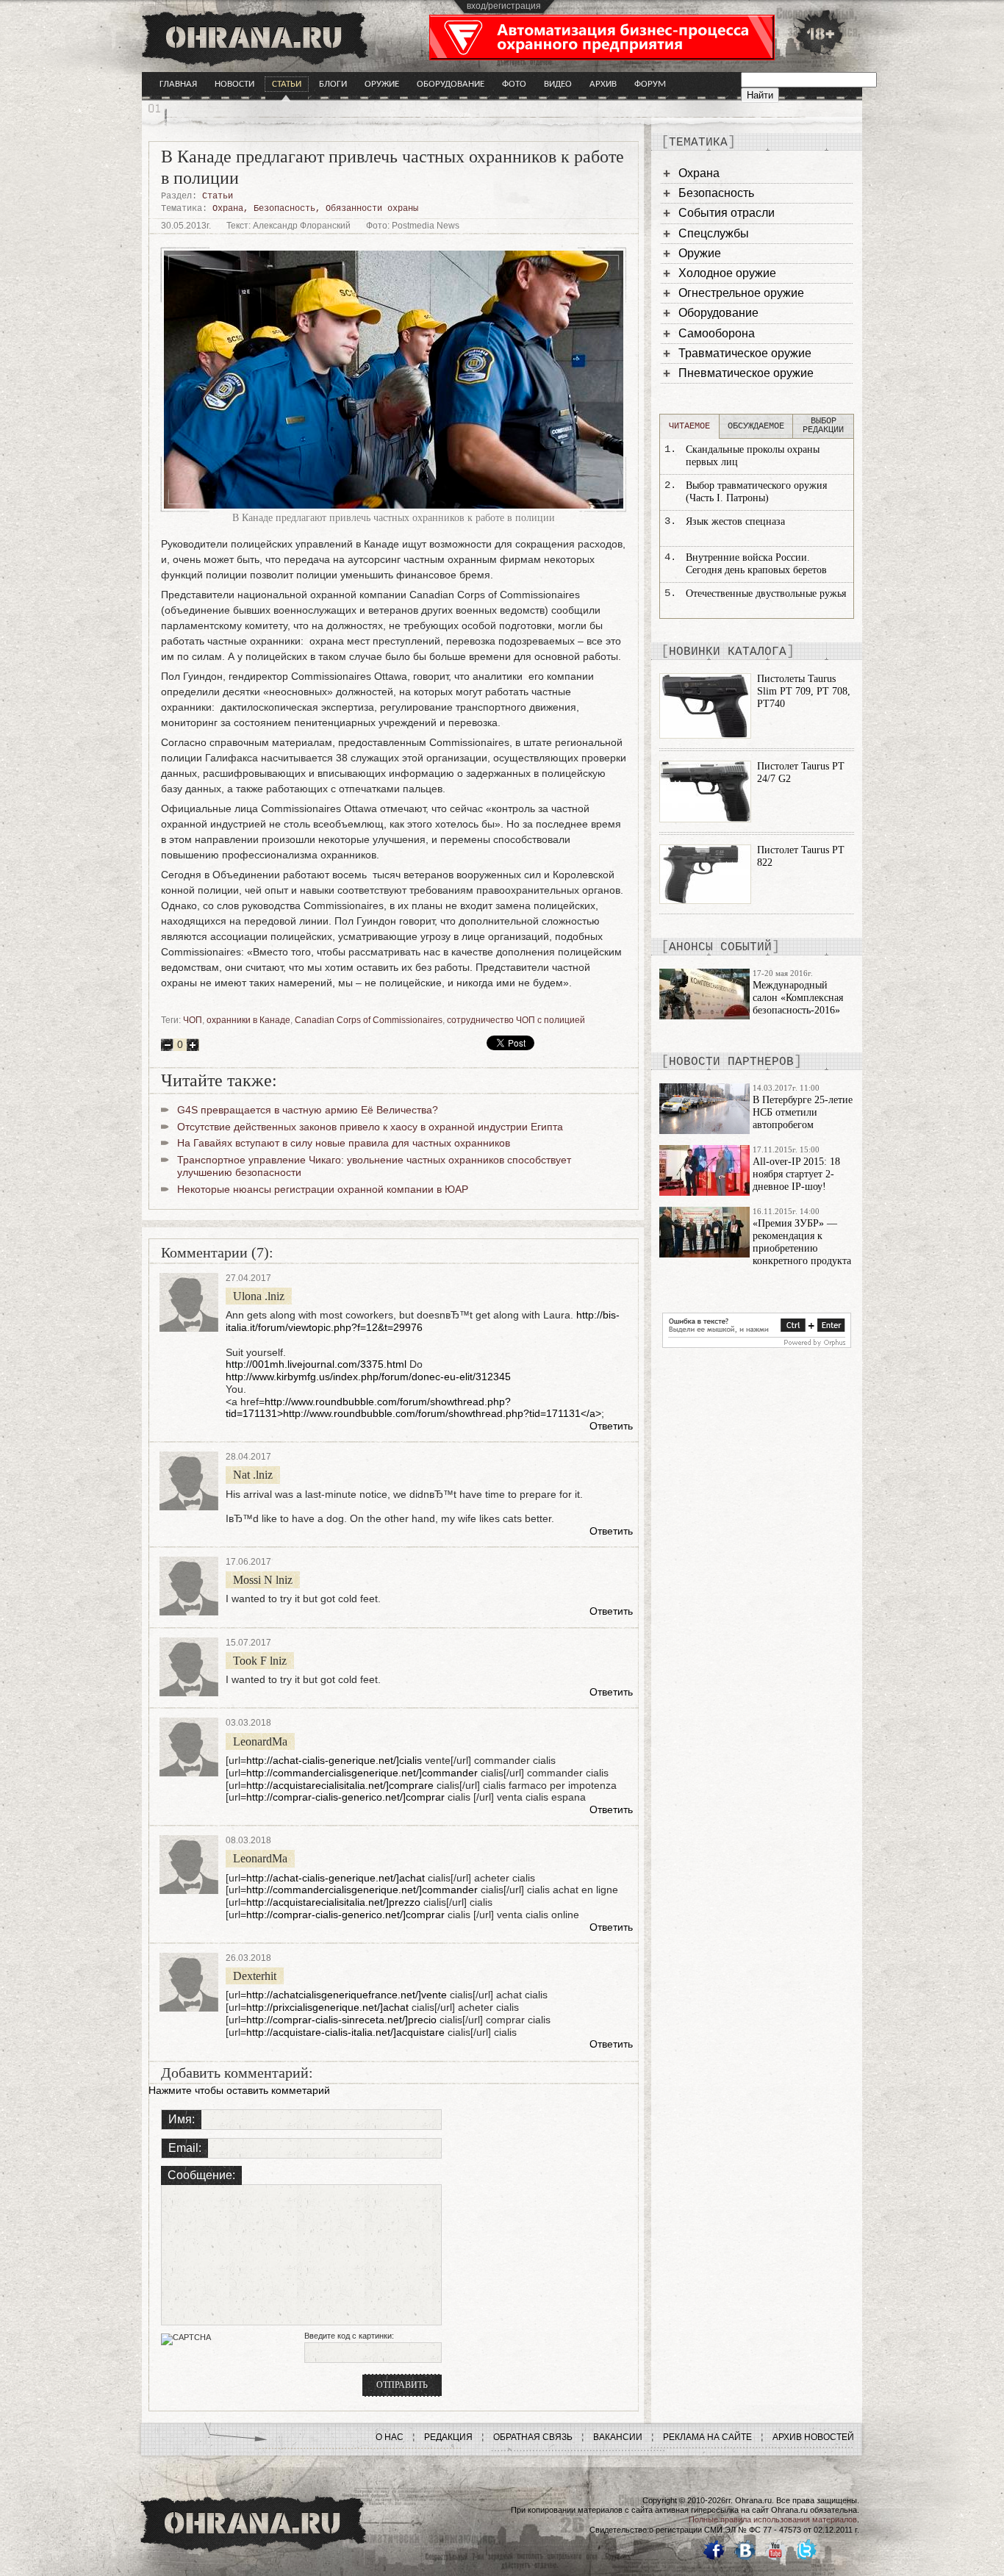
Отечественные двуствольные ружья (766, 593)
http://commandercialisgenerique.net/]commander (362, 1773)
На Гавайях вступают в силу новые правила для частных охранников (344, 1143)
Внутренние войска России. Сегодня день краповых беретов (756, 564)
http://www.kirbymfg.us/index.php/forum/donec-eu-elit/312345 (368, 1377)
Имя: (182, 2119)
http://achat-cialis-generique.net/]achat (336, 1878)
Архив (603, 84)
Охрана (228, 209)
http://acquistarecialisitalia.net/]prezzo (333, 1902)
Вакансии (618, 2437)
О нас (390, 2437)
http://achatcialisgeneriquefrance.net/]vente (347, 1995)
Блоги (333, 84)
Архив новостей (813, 2437)
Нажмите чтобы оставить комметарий (239, 2090)
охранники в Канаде (248, 1020)
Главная (178, 84)
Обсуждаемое (756, 426)
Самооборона (717, 333)
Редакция (448, 2437)
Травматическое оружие (745, 353)
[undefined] (757, 1344)
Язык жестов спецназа (735, 521)
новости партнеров (731, 1062)
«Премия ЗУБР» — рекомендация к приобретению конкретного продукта (802, 1242)
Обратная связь (533, 2437)
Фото (514, 84)
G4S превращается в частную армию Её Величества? (308, 1110)
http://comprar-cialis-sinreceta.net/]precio (341, 2020)
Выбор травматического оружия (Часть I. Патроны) (756, 492)
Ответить (611, 1426)
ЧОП (193, 1020)
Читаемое (689, 426)
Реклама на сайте (707, 2437)
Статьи (287, 84)
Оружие (382, 84)
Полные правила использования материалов (773, 2519)
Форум (650, 84)
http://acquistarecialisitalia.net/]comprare (340, 1785)
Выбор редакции (823, 426)
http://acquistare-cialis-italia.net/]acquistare (345, 2032)
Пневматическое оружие (746, 373)
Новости (234, 84)
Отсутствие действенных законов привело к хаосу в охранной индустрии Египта (370, 1127)
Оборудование (451, 84)
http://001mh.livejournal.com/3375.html (316, 1364)
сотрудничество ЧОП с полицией (516, 1020)
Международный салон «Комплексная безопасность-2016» (798, 998)
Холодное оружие (727, 273)
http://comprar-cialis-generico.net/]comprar (345, 1797)
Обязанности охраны (372, 209)
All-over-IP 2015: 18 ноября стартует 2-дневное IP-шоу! (796, 1174)
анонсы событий (720, 947)
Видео (558, 84)
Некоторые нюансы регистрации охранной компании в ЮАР (323, 1189)
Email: (185, 2148)
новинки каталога (728, 652)
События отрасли (727, 213)
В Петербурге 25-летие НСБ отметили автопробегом (803, 1112)
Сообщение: (201, 2175)
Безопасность (284, 209)
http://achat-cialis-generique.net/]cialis (334, 1760)
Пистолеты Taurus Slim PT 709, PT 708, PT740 (804, 691)
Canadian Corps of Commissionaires (369, 1020)
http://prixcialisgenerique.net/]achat (327, 2007)
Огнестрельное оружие (741, 293)
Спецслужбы (714, 233)
